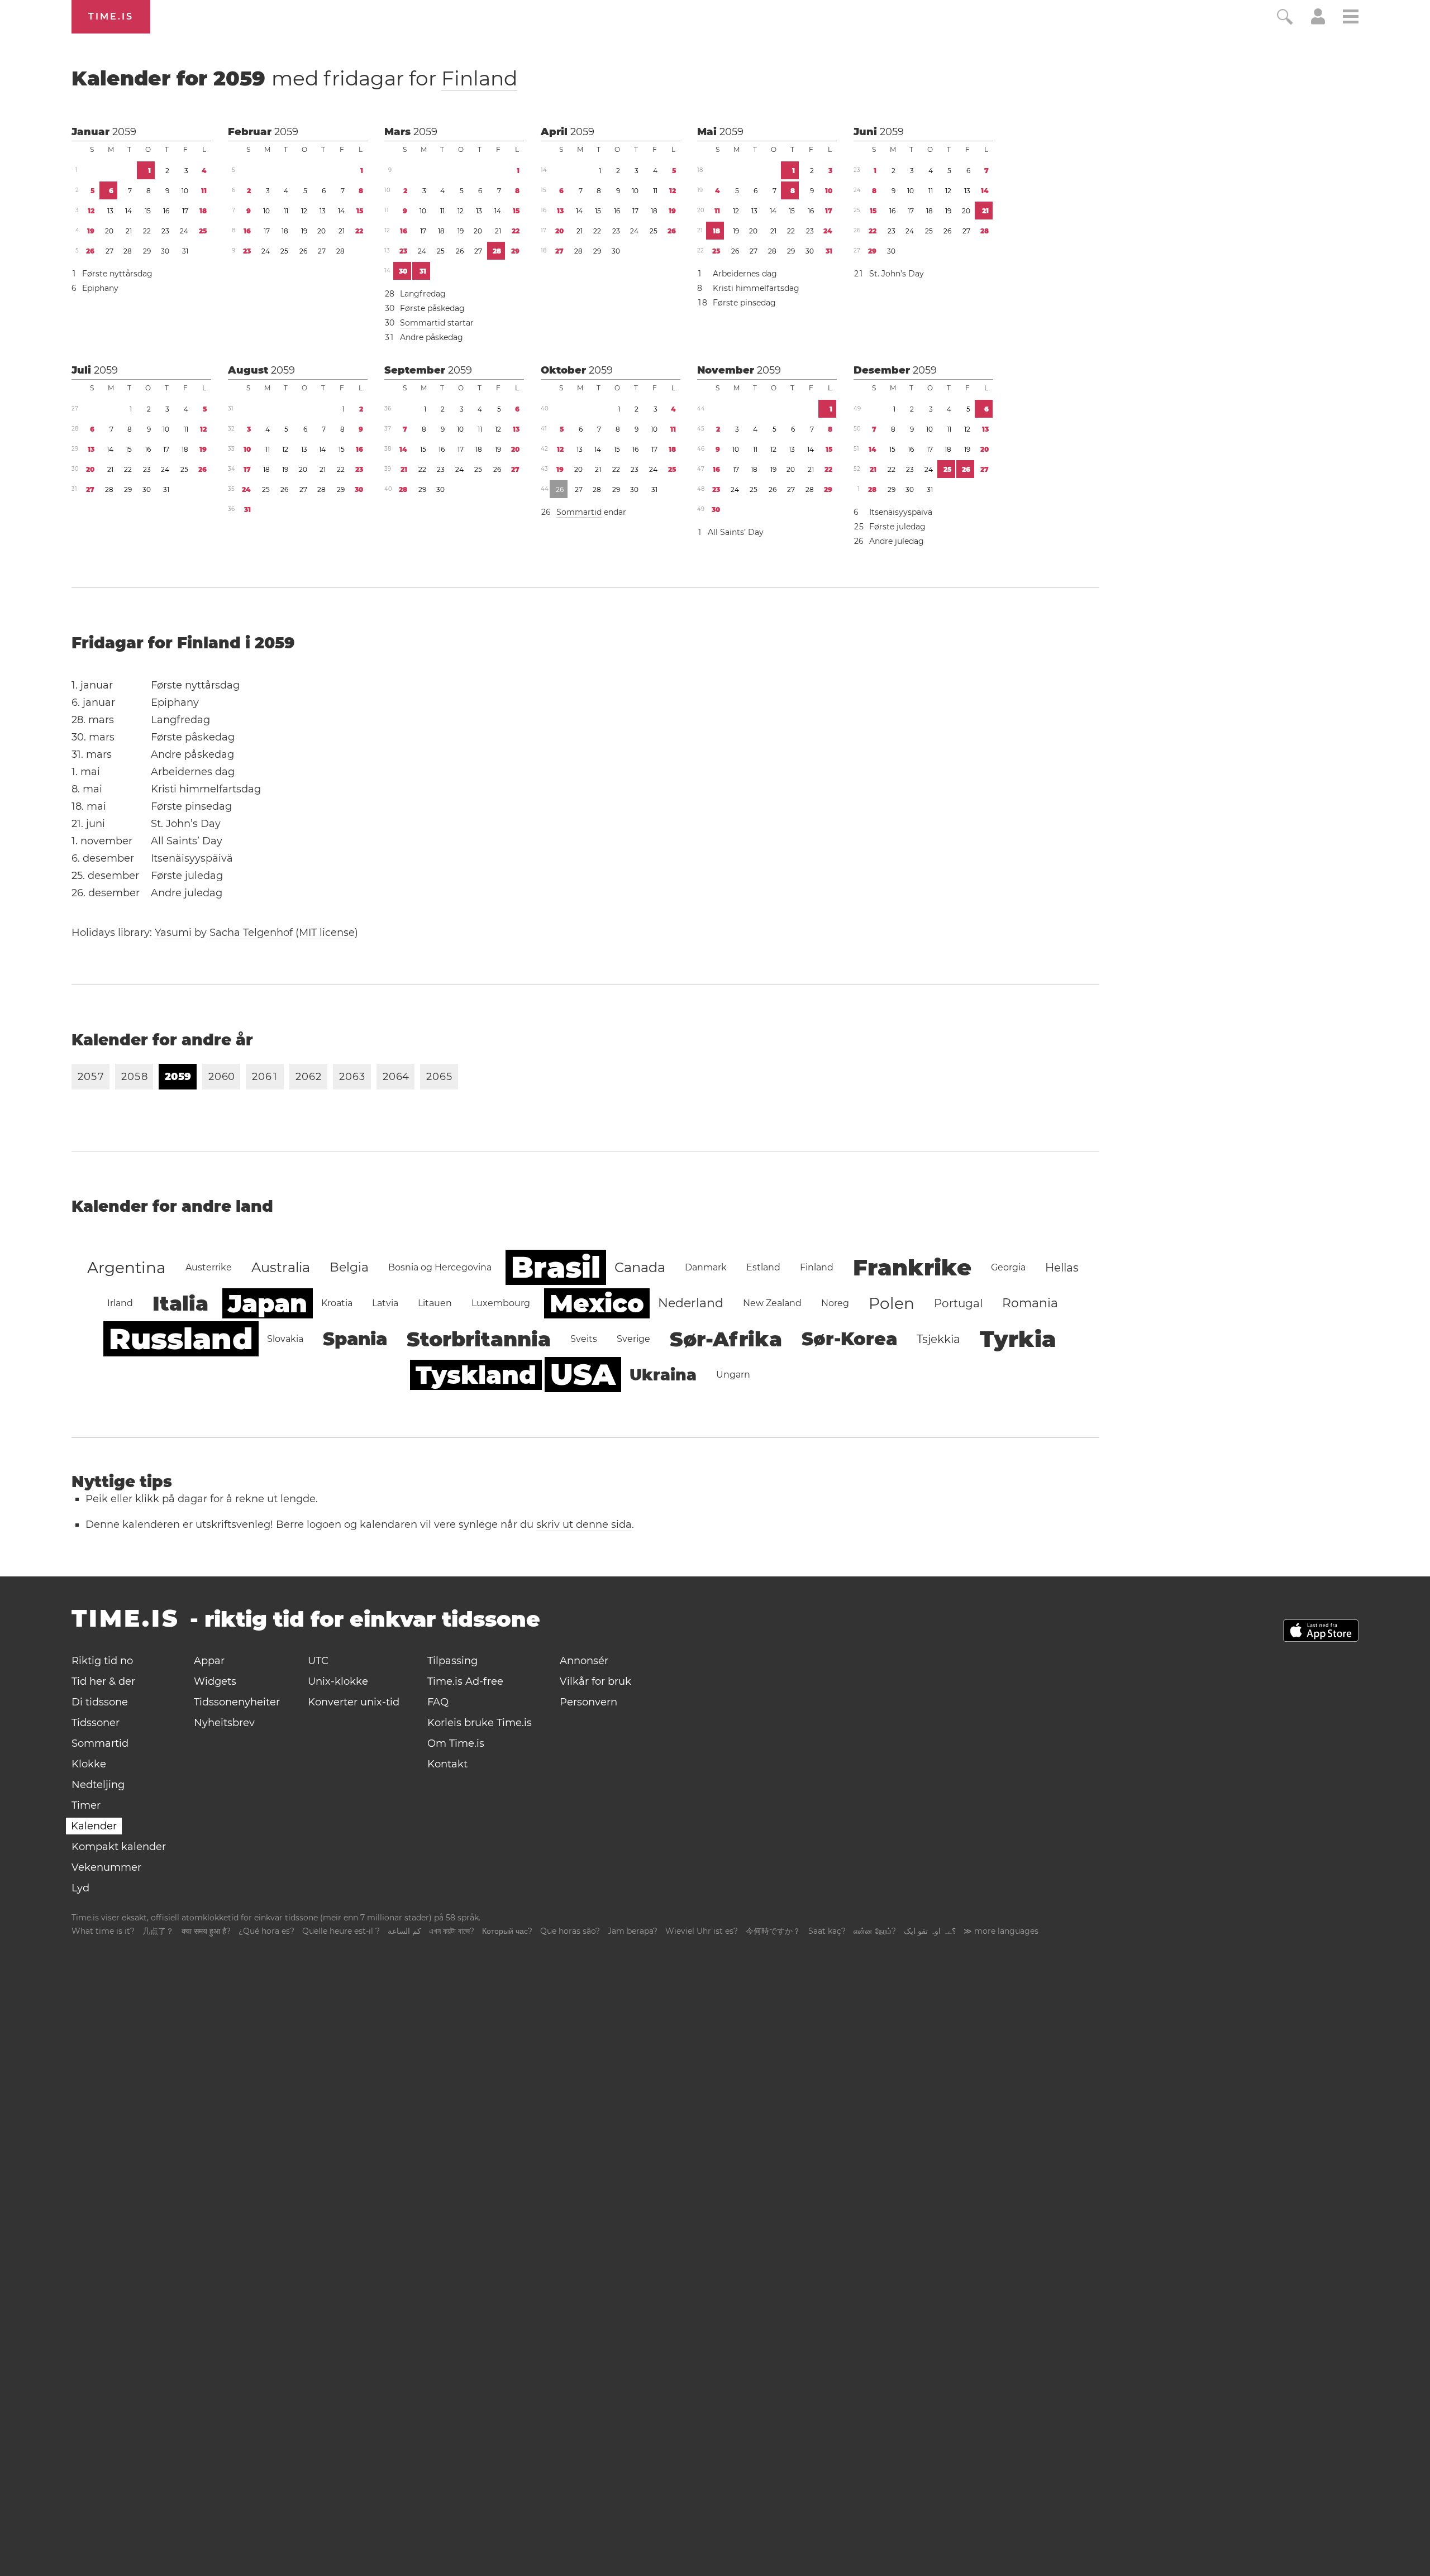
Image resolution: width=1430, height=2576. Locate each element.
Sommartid (423, 323)
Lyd (80, 1888)
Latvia (385, 1303)
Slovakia (285, 1339)
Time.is (111, 16)
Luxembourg (501, 1303)
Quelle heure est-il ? (341, 1931)
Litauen (435, 1303)
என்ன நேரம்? (875, 1931)
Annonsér (584, 1661)
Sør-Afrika (726, 1339)
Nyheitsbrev (224, 1723)
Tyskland (476, 1375)
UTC (318, 1661)
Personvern (588, 1702)
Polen (892, 1303)
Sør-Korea (849, 1339)
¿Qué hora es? (266, 1931)
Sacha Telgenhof (251, 933)
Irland (120, 1303)
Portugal (958, 1303)
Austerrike (209, 1267)
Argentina (127, 1268)
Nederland (691, 1303)
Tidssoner (96, 1723)
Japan (268, 1303)
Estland (763, 1267)
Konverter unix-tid (354, 1702)
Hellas (1062, 1268)
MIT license (327, 933)
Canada (640, 1267)
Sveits (584, 1339)
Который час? (507, 1931)
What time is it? (103, 1931)
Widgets (215, 1681)
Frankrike (912, 1267)
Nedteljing (98, 1785)
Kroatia (337, 1303)
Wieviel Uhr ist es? (702, 1931)
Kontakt (447, 1764)
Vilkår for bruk (595, 1681)
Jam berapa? (633, 1931)
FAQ (438, 1702)
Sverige (633, 1339)
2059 (124, 132)
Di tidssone (100, 1702)
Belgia (349, 1267)
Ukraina (663, 1375)
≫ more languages (1001, 1931)
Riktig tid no (102, 1661)
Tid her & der (103, 1681)
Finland (479, 78)
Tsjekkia (938, 1339)
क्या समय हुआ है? (206, 1931)
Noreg (835, 1303)
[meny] (1351, 18)
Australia (281, 1267)
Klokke (89, 1764)
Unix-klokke (338, 1681)
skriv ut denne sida (584, 1524)
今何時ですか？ (773, 1931)
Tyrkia (1018, 1339)
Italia (180, 1303)
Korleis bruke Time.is (480, 1723)
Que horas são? (570, 1931)
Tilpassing (452, 1661)
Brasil (556, 1267)
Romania (1030, 1303)
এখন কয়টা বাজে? (452, 1931)
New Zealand (772, 1303)
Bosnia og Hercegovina (440, 1267)
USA (583, 1375)
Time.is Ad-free (465, 1681)
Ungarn (733, 1375)
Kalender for (294, 78)
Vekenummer (106, 1867)
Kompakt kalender (119, 1847)
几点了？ (158, 1931)
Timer (86, 1805)
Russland (181, 1339)
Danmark (706, 1267)
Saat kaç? (827, 1931)
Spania (355, 1339)
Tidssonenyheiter (237, 1702)
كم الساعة (404, 1931)
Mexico (597, 1303)
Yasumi (173, 933)
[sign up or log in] (1318, 21)
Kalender (94, 1826)
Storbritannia (479, 1339)
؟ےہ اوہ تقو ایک (930, 1931)
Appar (209, 1661)
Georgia (1008, 1267)
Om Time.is (456, 1743)
